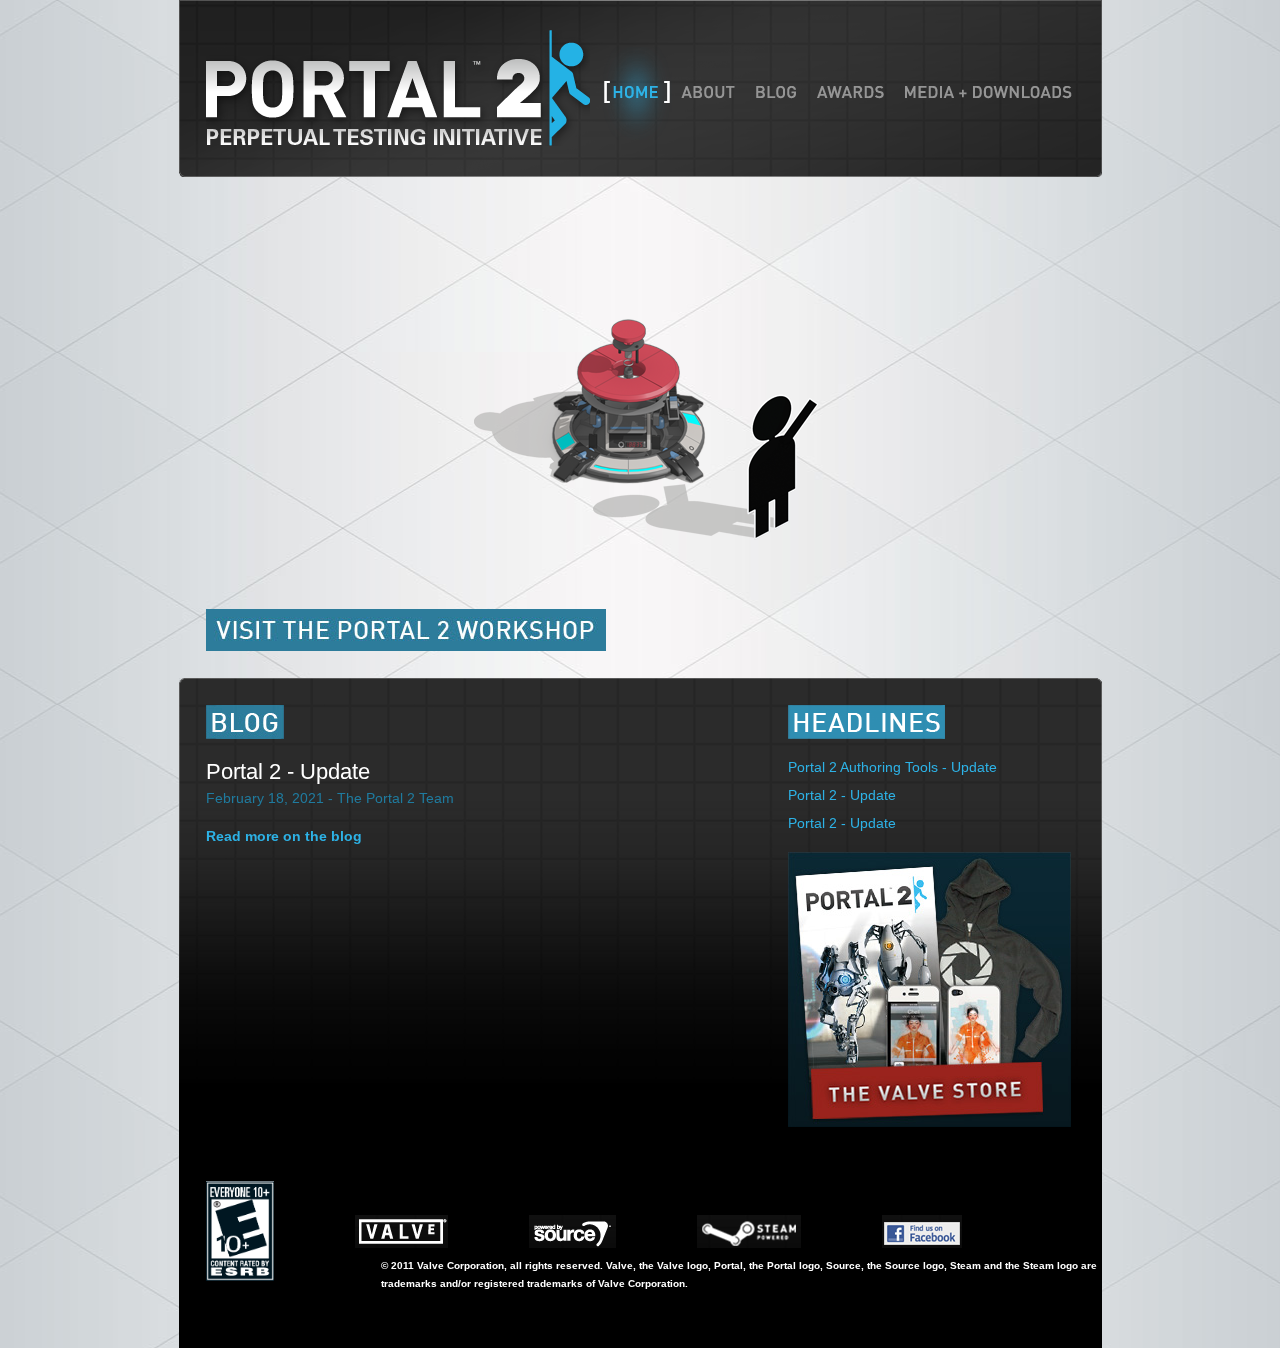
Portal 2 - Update (288, 771)
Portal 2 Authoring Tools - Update (892, 767)
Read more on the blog (284, 836)
